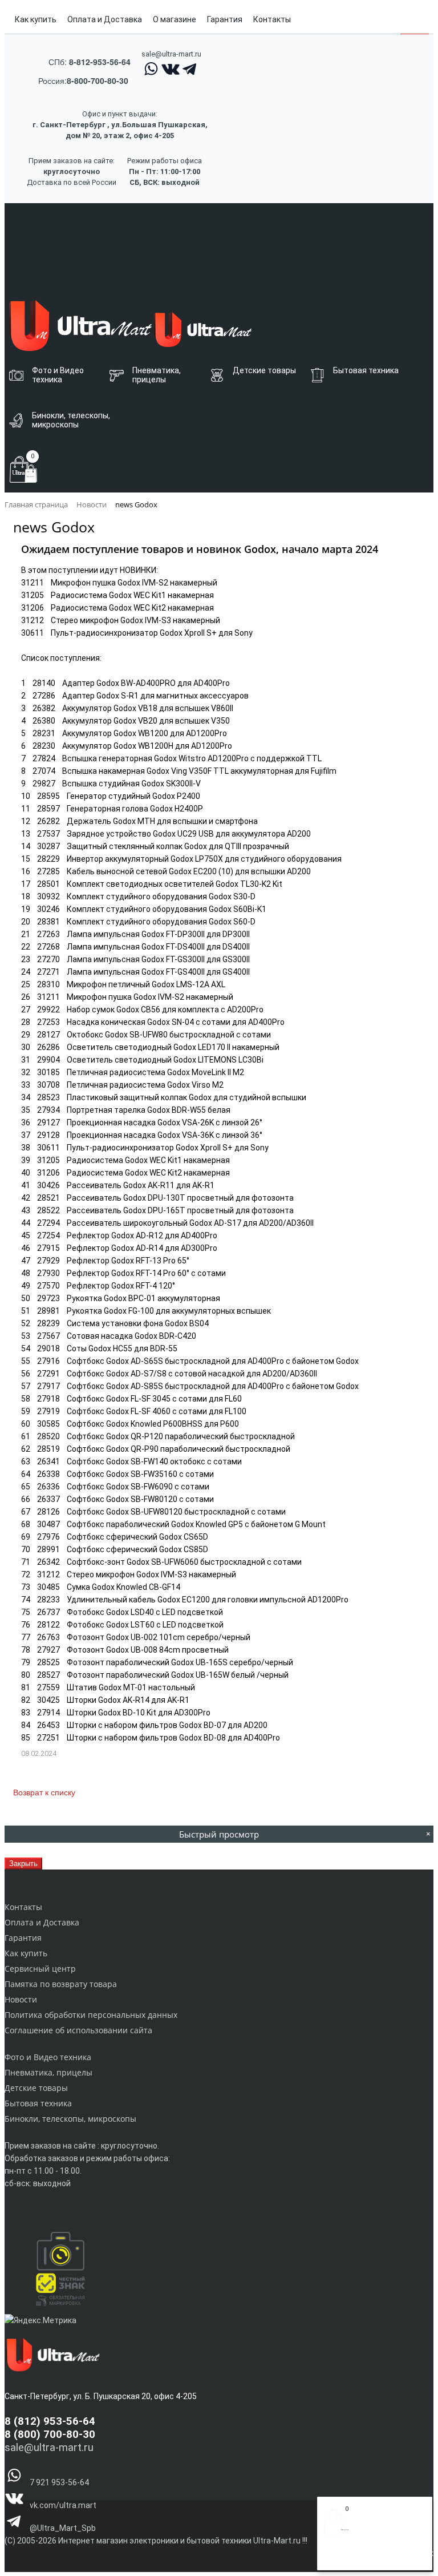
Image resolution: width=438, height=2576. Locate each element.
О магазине (175, 19)
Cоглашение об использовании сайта (78, 2030)
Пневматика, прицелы (48, 2072)
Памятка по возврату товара (61, 1984)
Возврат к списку (44, 1792)
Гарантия (225, 19)
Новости (21, 1999)
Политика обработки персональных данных (91, 2015)
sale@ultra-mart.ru (171, 54)
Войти (335, 2558)
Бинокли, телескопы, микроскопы (70, 2119)
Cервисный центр (40, 1969)
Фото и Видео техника (48, 2057)
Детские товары (36, 2088)
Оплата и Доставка (105, 19)
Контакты (272, 19)
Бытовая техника (38, 2103)
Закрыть (23, 1864)
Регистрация (369, 2558)
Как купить (36, 19)
